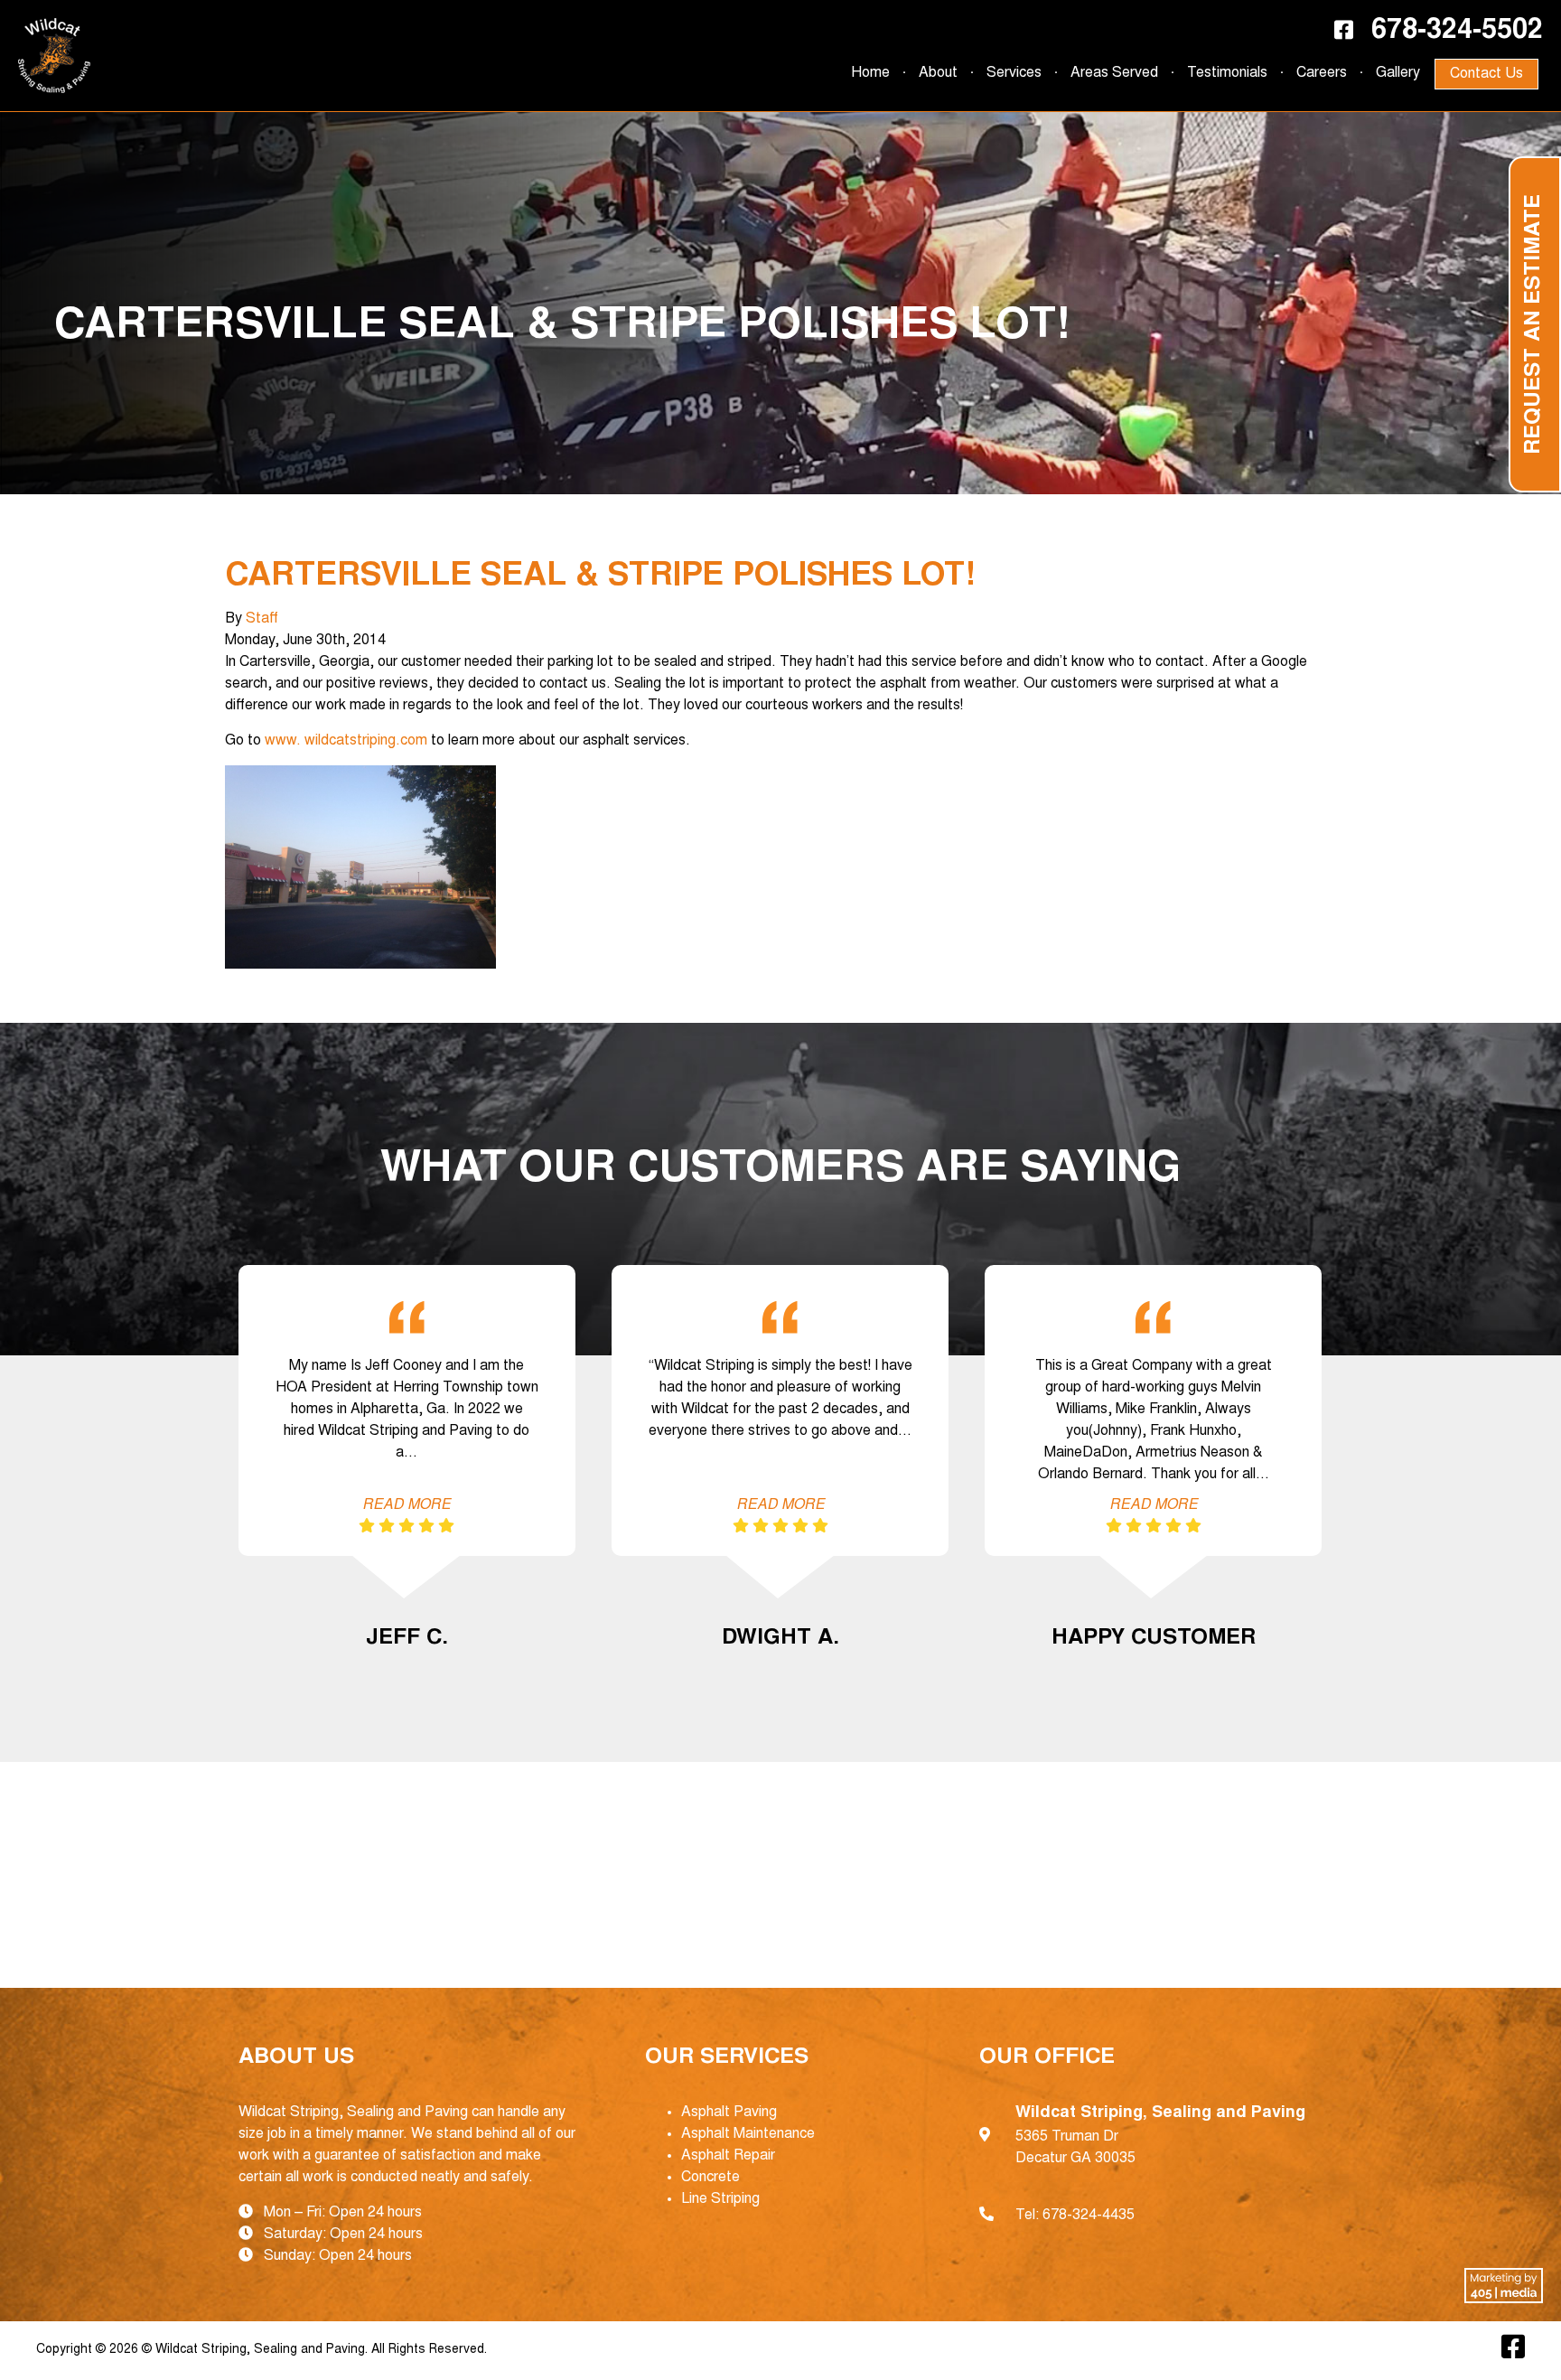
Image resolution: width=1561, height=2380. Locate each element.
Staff (262, 619)
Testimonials (1227, 73)
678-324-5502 (1457, 32)
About (938, 73)
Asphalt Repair (728, 2156)
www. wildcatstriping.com (346, 741)
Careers (1322, 73)
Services (1014, 73)
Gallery (1398, 73)
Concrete (710, 2178)
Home (870, 73)
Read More (407, 1505)
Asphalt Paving (729, 2113)
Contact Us (1486, 74)
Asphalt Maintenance (748, 2134)
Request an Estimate (1535, 324)
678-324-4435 (1089, 2216)
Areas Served (1114, 73)
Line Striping (720, 2199)
